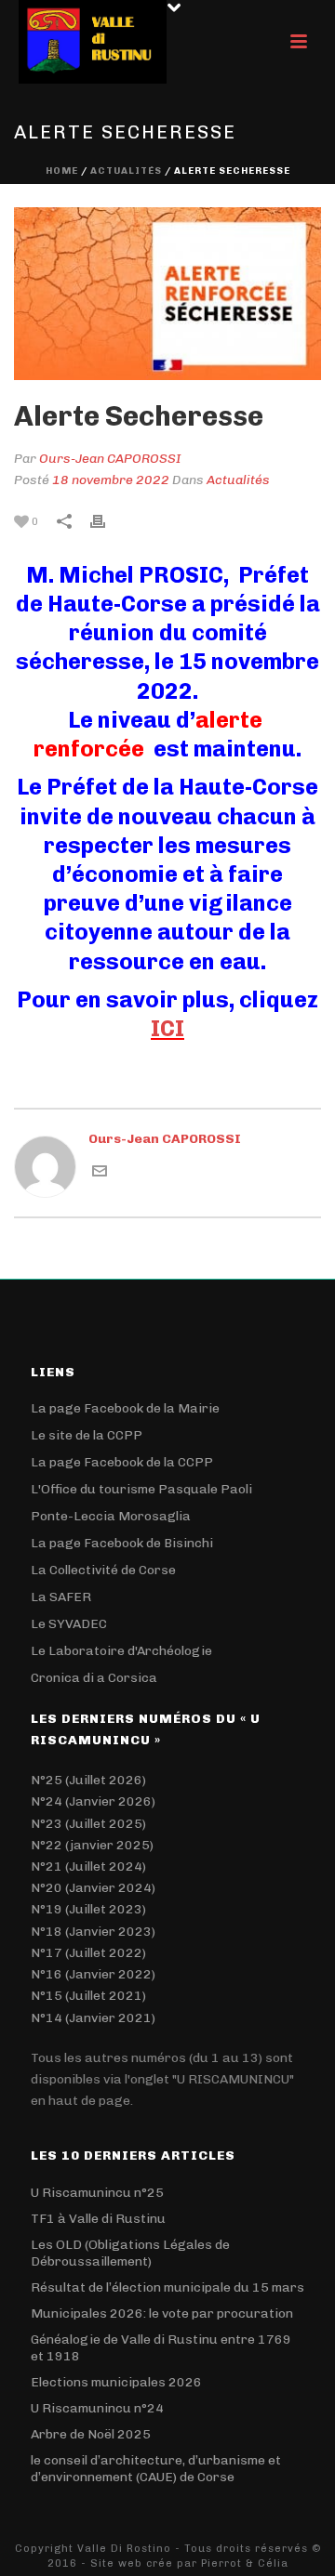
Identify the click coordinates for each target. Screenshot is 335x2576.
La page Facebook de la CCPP (122, 1462)
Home (62, 171)
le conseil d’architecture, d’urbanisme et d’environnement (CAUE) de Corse (156, 2469)
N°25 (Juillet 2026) (88, 1780)
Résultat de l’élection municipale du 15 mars (167, 2287)
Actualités (126, 171)
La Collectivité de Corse (103, 1570)
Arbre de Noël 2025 (91, 2434)
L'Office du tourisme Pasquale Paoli (141, 1489)
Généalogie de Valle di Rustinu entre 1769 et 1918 (161, 2348)
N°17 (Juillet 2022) (88, 1953)
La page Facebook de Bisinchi (122, 1543)
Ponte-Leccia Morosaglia (111, 1516)
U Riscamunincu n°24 (97, 2408)
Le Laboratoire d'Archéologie (121, 1651)
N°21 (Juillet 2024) (88, 1866)
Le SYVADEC (69, 1624)
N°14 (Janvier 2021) (93, 2018)
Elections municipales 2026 (116, 2382)
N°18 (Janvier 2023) (93, 1932)
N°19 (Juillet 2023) (88, 1909)
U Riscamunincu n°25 (97, 2193)
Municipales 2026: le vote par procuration (162, 2313)
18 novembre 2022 (111, 480)
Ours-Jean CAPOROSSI (110, 459)
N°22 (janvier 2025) (92, 1845)
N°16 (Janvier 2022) (93, 1974)
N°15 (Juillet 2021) (88, 1996)
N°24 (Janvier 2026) (93, 1801)
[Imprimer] (107, 521)
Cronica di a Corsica (94, 1678)
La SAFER (61, 1597)
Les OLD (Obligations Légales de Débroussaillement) (130, 2253)
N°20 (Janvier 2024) (93, 1888)
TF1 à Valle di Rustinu (98, 2219)
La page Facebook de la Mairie (125, 1408)
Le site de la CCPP (87, 1435)
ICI (167, 1028)
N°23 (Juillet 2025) (88, 1824)
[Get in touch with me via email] (100, 1170)
